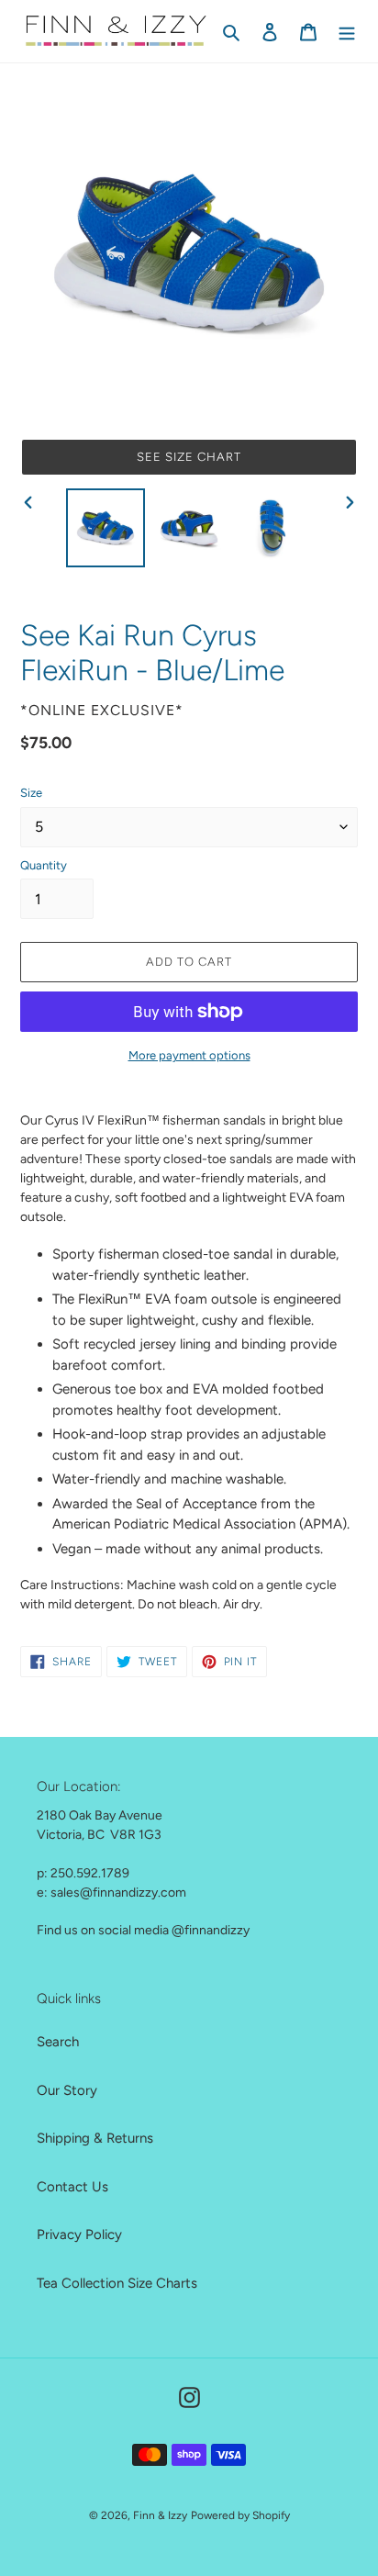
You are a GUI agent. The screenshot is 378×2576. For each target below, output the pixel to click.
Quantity (44, 865)
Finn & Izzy (160, 2515)
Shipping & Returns (95, 2138)
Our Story (67, 2090)
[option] (106, 528)
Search (58, 2042)
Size (31, 793)
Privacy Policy (79, 2234)
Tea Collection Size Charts (117, 2283)
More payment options (189, 1055)
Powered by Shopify (240, 2515)
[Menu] (347, 32)
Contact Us (72, 2187)
